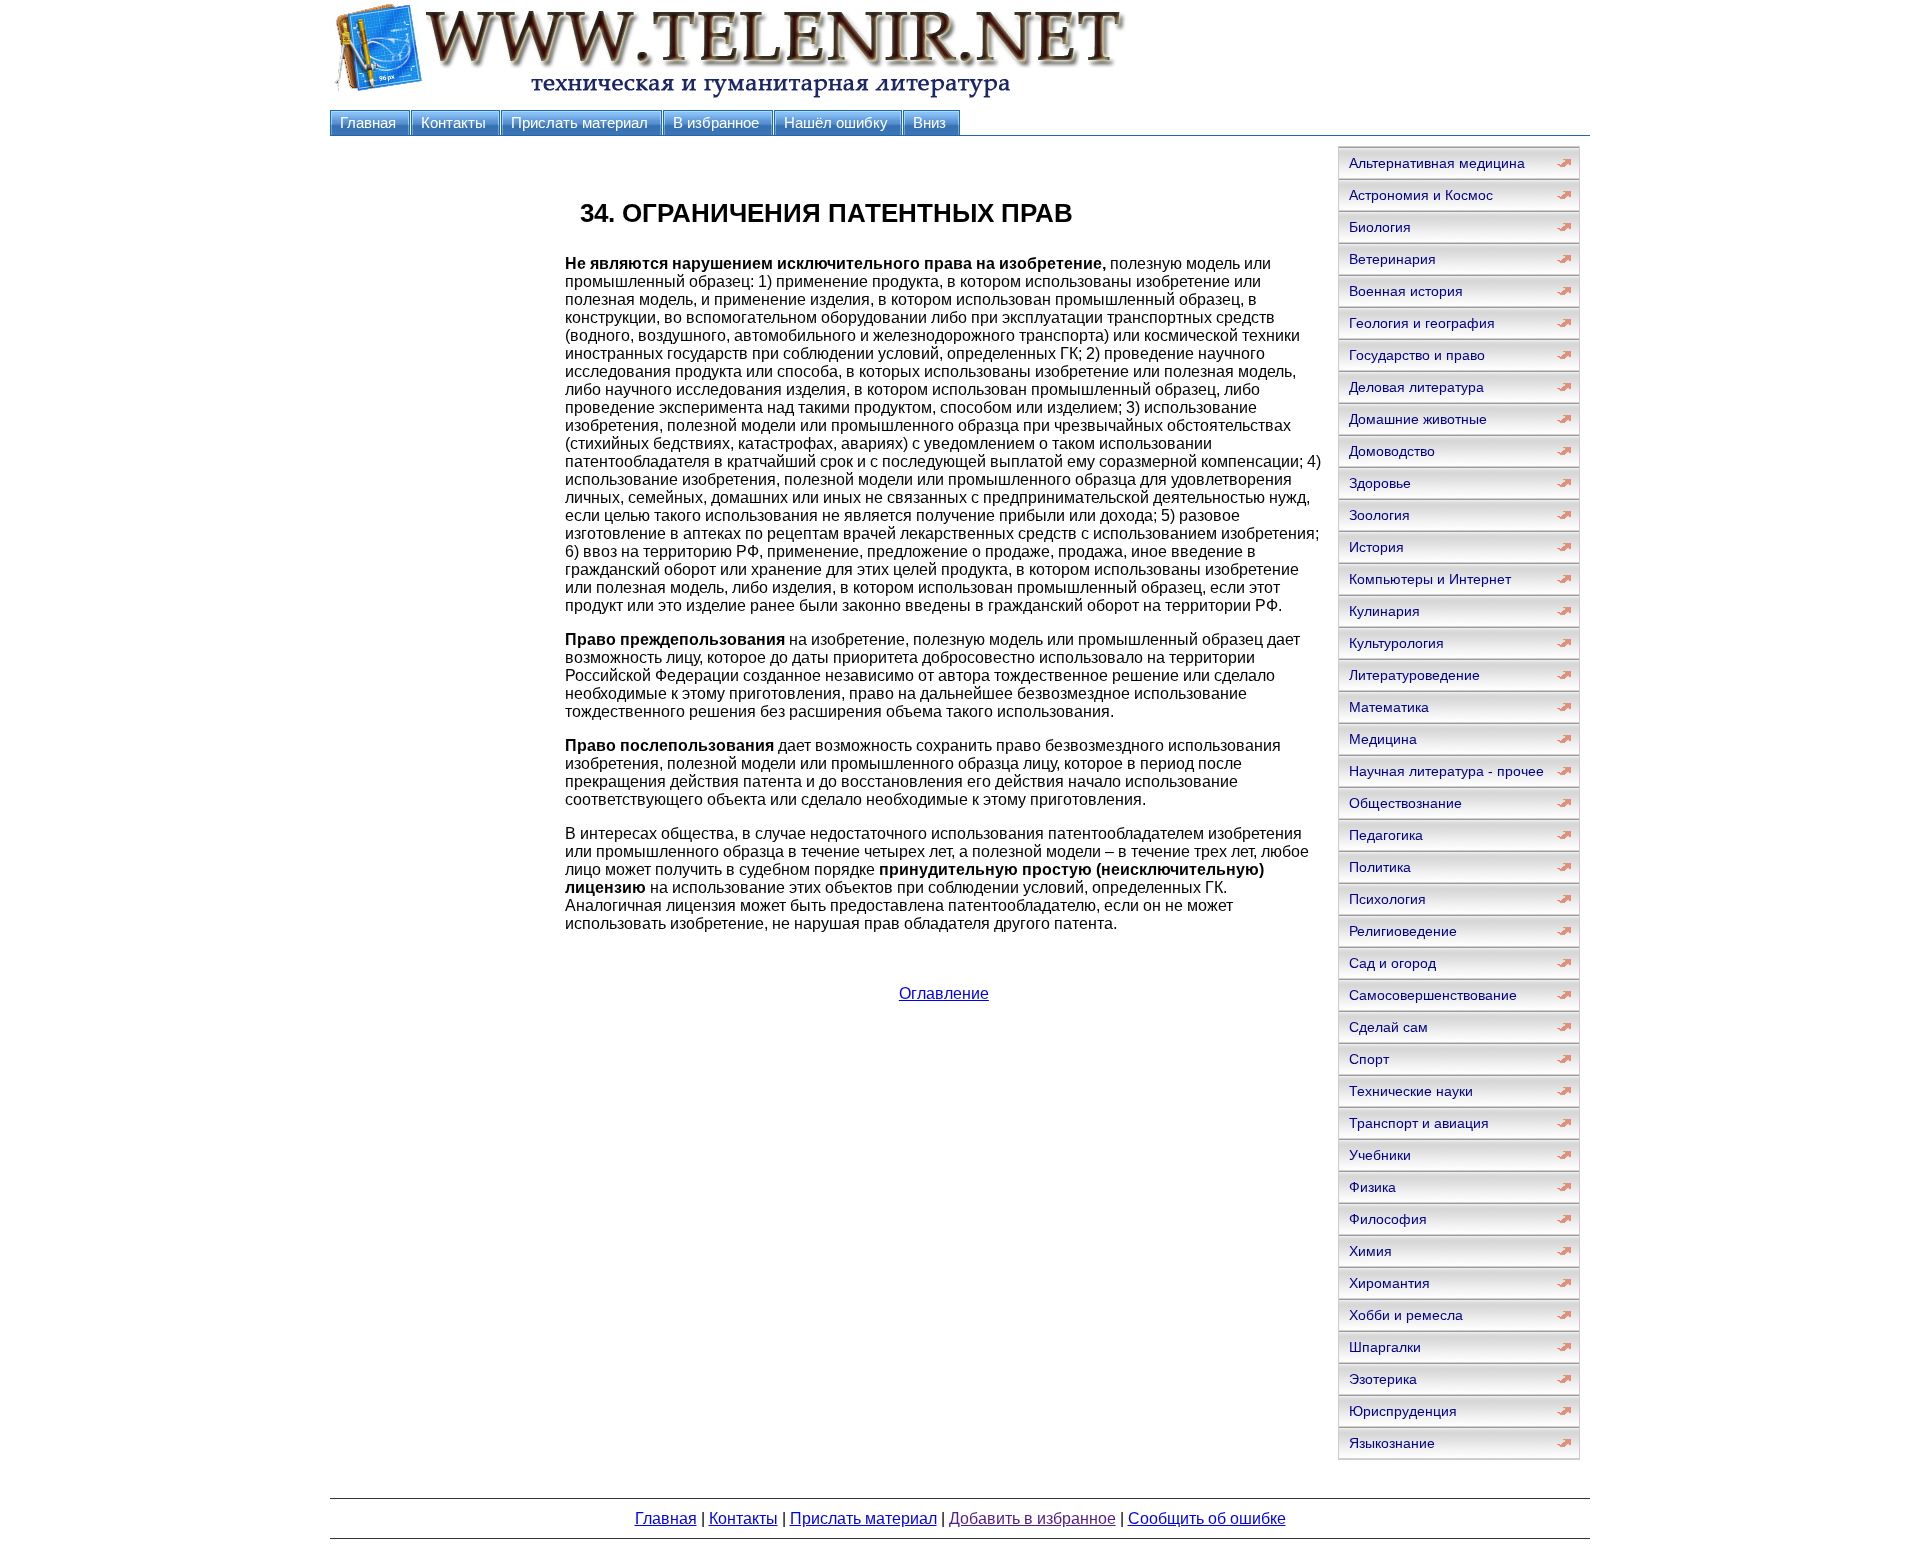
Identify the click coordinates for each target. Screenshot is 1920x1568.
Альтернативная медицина (1437, 163)
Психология (1387, 899)
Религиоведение (1403, 931)
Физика (1372, 1187)
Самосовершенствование (1433, 995)
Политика (1380, 867)
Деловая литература (1416, 387)
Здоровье (1380, 483)
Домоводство (1392, 451)
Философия (1388, 1219)
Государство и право (1417, 355)
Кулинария (1384, 611)
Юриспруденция (1403, 1411)
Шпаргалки (1385, 1347)
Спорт (1369, 1059)
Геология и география (1422, 323)
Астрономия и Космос (1421, 195)
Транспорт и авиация (1419, 1123)
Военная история (1406, 291)
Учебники (1380, 1155)
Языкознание (1392, 1443)
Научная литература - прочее (1446, 771)
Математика (1389, 707)
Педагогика (1386, 835)
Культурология (1396, 643)
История (1376, 547)
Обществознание (1405, 803)
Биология (1380, 227)
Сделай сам (1388, 1027)
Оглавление (944, 993)
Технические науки (1411, 1091)
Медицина (1383, 739)
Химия (1370, 1251)
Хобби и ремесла (1406, 1315)
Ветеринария (1392, 259)
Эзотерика (1383, 1379)
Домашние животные (1418, 419)
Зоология (1379, 515)
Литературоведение (1414, 675)
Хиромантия (1389, 1283)
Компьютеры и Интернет (1430, 579)
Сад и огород (1392, 963)
